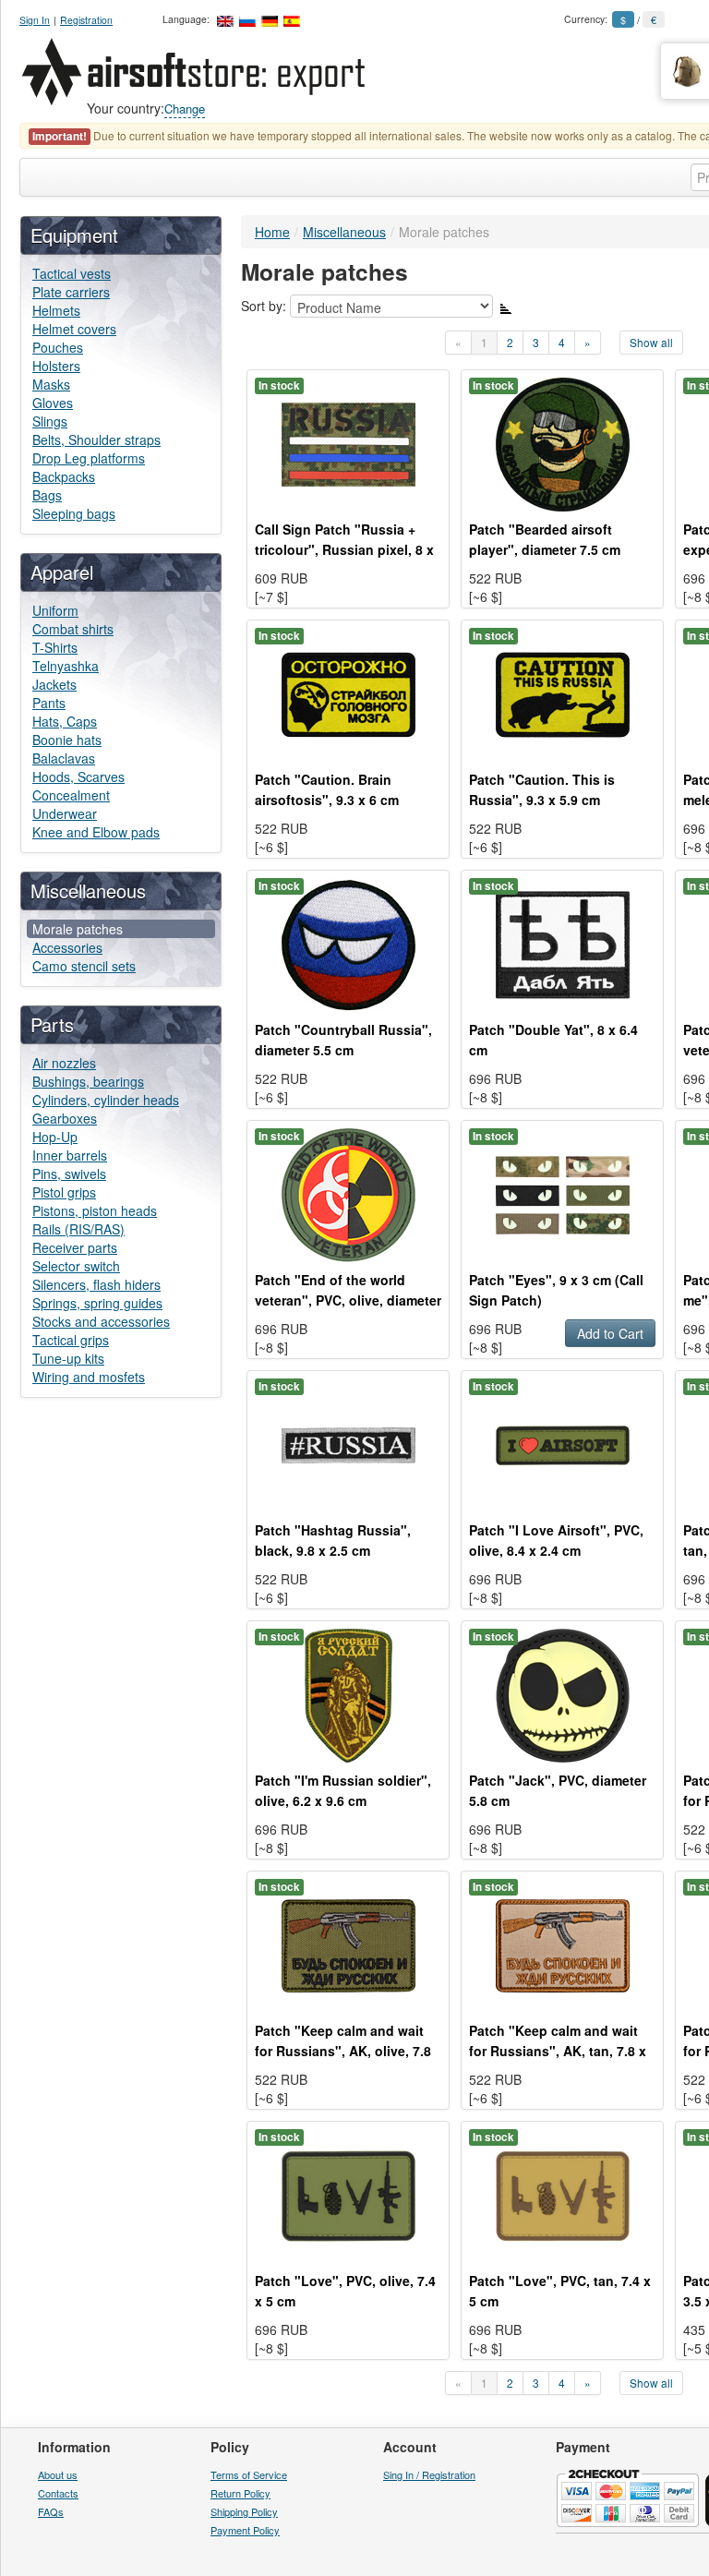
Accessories (67, 947)
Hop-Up (55, 1137)
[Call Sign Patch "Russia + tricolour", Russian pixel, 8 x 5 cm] (348, 442)
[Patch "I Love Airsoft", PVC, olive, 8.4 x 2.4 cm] (563, 1443)
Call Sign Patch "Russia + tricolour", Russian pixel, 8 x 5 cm (344, 549)
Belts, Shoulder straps (96, 439)
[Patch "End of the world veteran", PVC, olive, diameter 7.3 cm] (348, 1193)
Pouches (58, 347)
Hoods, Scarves (78, 776)
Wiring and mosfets (89, 1377)
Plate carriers (71, 292)
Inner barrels (70, 1155)
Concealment (71, 795)
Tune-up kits (68, 1358)
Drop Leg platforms (89, 458)
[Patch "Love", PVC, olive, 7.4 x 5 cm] (348, 2194)
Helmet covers (74, 329)
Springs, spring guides (97, 1303)
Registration (86, 20)
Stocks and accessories (101, 1321)
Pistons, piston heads (95, 1210)
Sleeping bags (74, 513)
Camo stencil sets (84, 966)
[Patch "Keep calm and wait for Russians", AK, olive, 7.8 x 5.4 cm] (348, 1944)
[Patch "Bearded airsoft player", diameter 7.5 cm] (563, 442)
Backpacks (64, 476)
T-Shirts (55, 647)
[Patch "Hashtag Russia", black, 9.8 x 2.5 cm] (348, 1443)
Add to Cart (610, 1333)
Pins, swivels (69, 1174)
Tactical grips (71, 1340)
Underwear (65, 813)
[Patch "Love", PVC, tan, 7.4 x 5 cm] (563, 2194)
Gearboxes (65, 1118)
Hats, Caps (65, 721)
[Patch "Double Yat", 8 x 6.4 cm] (563, 943)
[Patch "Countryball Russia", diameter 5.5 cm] (348, 943)
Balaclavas (64, 758)
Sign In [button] (35, 20)
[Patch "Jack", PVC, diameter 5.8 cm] (563, 1693)
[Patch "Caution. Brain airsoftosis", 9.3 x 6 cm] (348, 692)
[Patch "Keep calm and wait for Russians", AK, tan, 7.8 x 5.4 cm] (563, 1944)
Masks (51, 384)
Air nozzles (64, 1063)
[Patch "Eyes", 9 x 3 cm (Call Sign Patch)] (563, 1193)
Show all (651, 342)
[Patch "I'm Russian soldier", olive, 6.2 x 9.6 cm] (348, 1693)
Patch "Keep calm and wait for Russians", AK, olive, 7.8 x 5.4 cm (343, 2051)
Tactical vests (72, 273)
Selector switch (76, 1266)
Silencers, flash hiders (96, 1284)
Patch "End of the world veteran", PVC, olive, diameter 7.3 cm (348, 1300)
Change (185, 108)
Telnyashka (66, 666)
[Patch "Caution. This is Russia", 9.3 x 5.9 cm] (563, 692)
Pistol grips (64, 1192)
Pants (49, 703)
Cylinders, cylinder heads (106, 1100)
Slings (50, 421)
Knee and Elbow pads (96, 832)
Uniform (55, 610)
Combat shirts (73, 629)
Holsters (56, 366)
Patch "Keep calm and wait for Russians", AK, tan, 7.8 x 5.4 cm (558, 2051)
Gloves (53, 403)
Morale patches (78, 929)
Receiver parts (75, 1247)
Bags (47, 495)
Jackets (54, 684)
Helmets (56, 310)
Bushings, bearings (88, 1081)
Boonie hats (67, 740)
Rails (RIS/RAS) (78, 1229)
